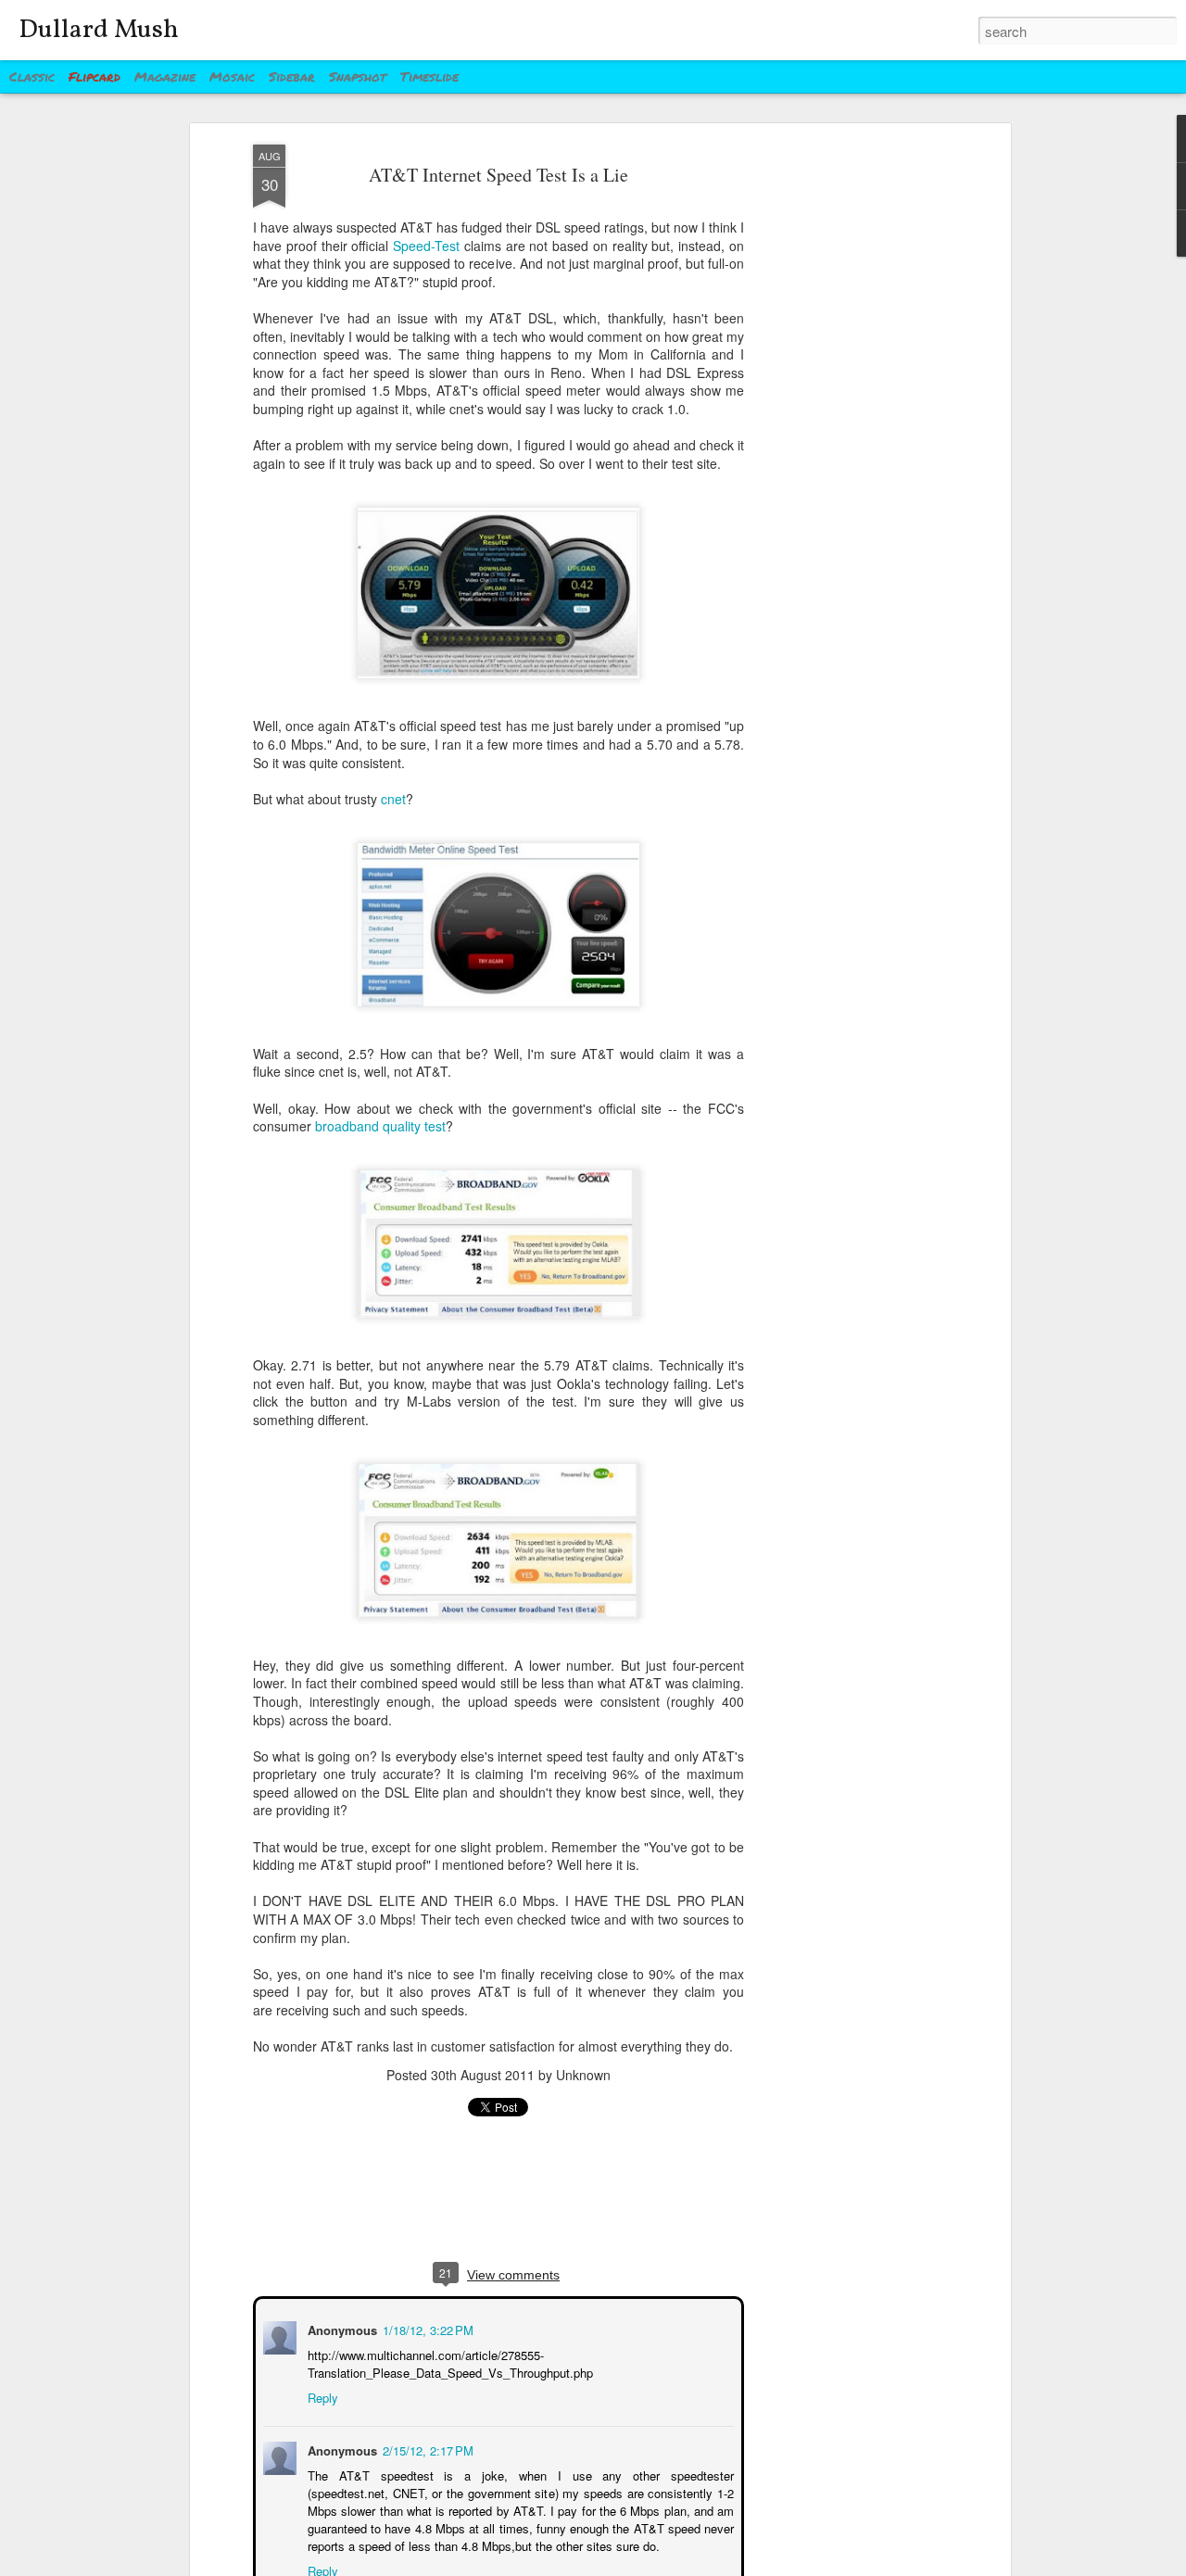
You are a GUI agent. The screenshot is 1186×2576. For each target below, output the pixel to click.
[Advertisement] (846, 436)
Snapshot (358, 76)
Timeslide (429, 76)
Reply (321, 2396)
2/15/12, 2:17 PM (426, 2449)
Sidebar (292, 76)
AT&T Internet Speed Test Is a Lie (498, 175)
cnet (393, 799)
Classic (32, 76)
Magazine (165, 76)
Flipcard (95, 76)
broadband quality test (380, 1126)
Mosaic (232, 76)
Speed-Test (426, 246)
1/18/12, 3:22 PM (426, 2328)
